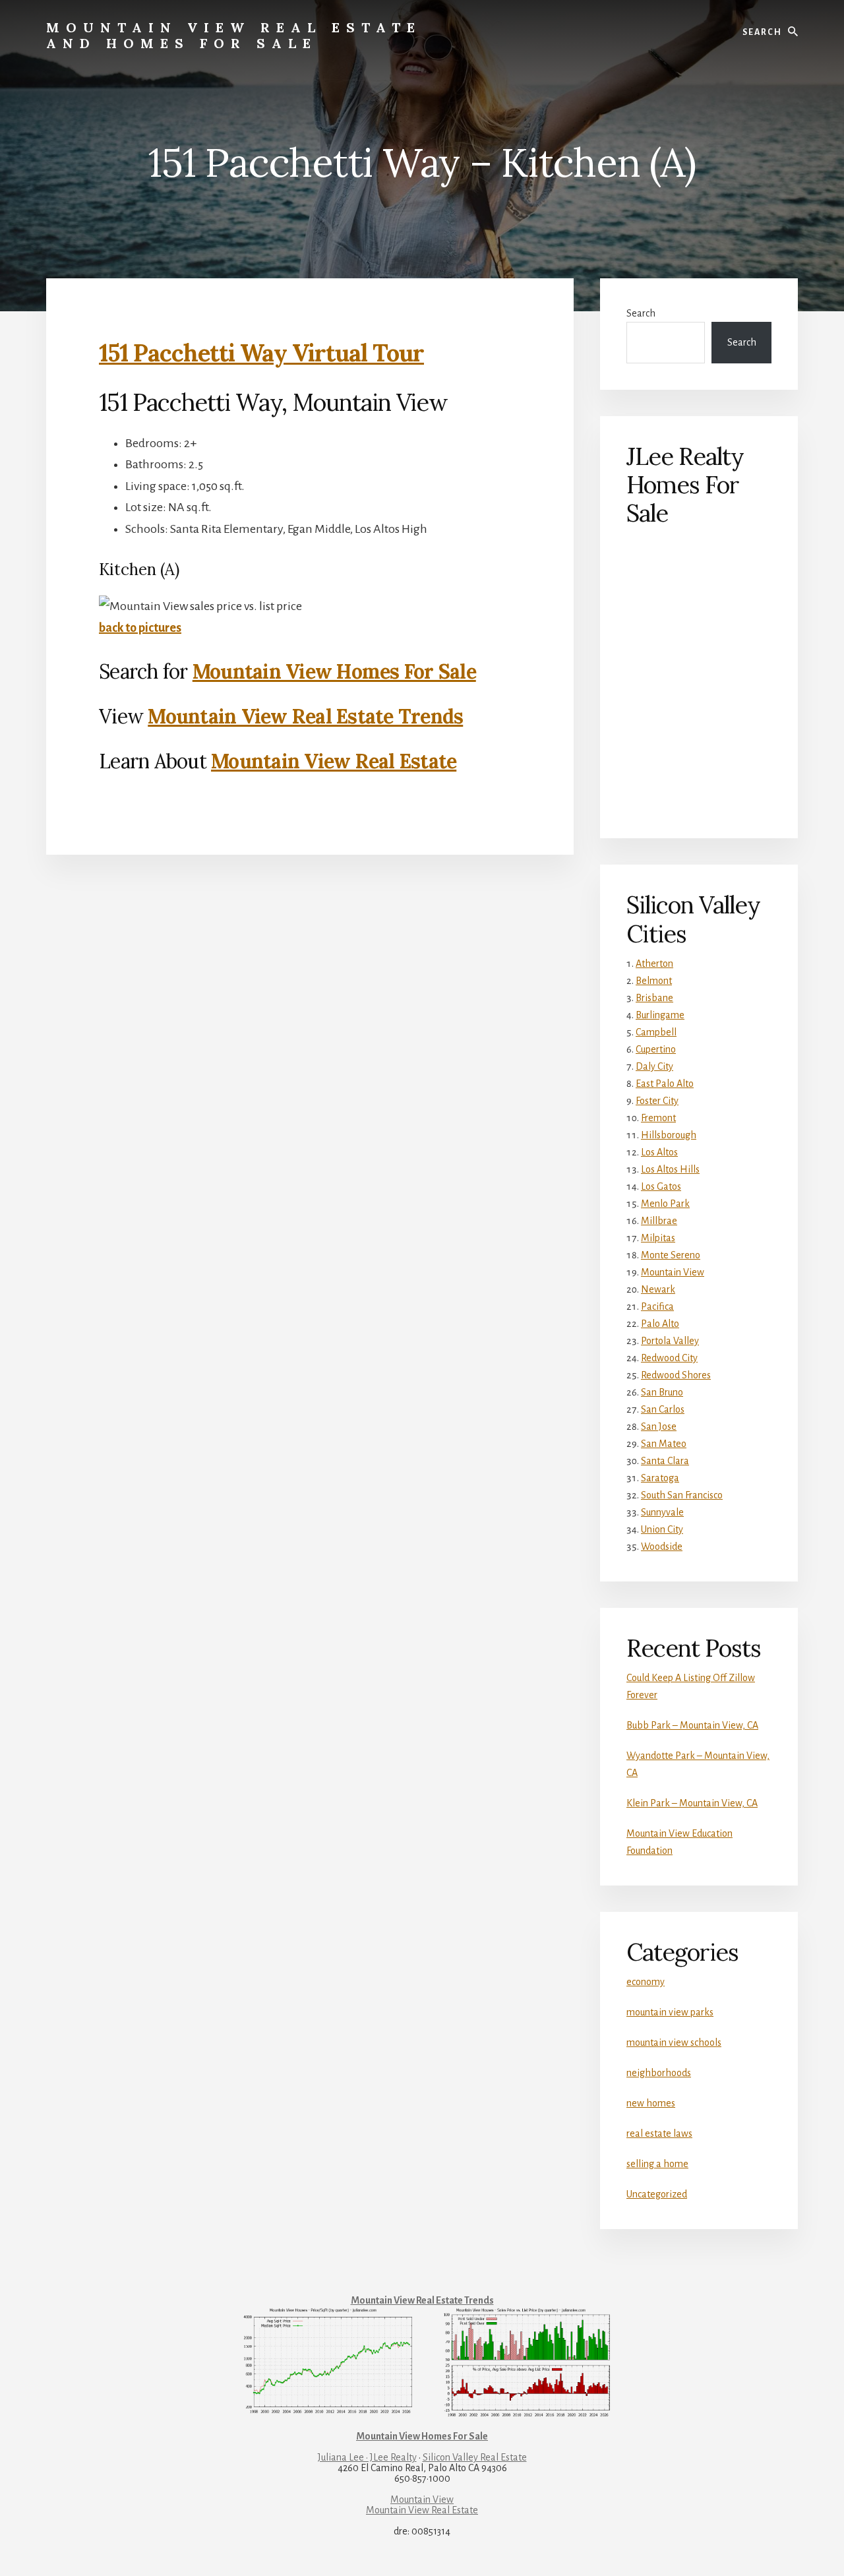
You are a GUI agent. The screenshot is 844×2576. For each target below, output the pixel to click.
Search (641, 313)
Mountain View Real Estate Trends (305, 716)
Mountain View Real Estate (334, 761)
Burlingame (660, 1015)
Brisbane (654, 998)
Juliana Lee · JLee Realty (367, 2457)
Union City (662, 1529)
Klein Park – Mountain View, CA (692, 1803)
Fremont (658, 1118)
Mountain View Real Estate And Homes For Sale (234, 35)
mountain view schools (674, 2042)
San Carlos (663, 1409)
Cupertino (656, 1049)
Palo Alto (660, 1324)
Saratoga (660, 1478)
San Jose (659, 1426)
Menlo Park (665, 1204)
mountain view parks (670, 2012)
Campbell (656, 1032)
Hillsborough (669, 1135)
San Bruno (662, 1392)
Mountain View (673, 1272)
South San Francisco (682, 1495)
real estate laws (659, 2133)
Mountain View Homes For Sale (334, 671)
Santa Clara (665, 1461)
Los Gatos (661, 1186)
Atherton (654, 964)
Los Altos (659, 1152)
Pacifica (657, 1306)
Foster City (657, 1101)
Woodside (662, 1547)
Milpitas (658, 1238)
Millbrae (659, 1221)
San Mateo (664, 1444)
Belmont (654, 981)
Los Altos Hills (670, 1169)
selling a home (657, 2164)
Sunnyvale (662, 1512)
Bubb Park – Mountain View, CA (692, 1725)
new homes (651, 2103)
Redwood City (669, 1358)
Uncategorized (657, 2194)
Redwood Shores (676, 1375)
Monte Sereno (671, 1255)
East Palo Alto (665, 1084)
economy (646, 1982)
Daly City (654, 1066)
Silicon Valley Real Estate (475, 2457)
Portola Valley (670, 1341)
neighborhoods (659, 2073)
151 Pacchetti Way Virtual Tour (261, 353)
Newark (658, 1289)
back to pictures (140, 628)
